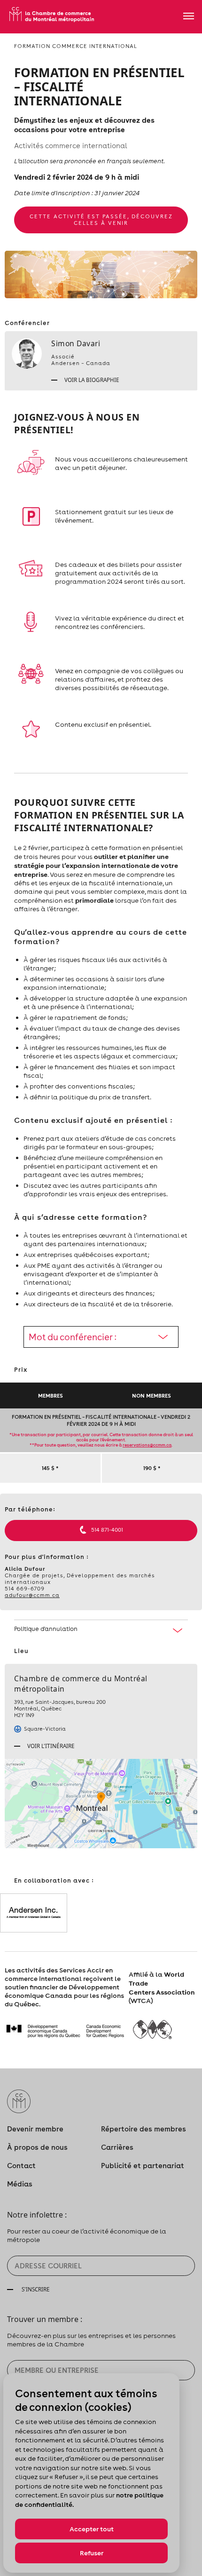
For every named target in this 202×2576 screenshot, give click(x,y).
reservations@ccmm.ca (147, 1445)
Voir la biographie (91, 380)
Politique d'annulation (46, 1629)
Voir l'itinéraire (50, 1746)
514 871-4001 (107, 1530)
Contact (21, 2166)
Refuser (92, 2553)
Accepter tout (92, 2529)
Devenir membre (35, 2129)
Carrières (117, 2147)
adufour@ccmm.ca (32, 1595)
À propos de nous (37, 2147)
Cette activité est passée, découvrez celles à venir (101, 220)
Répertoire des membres (144, 2129)
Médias (20, 2184)
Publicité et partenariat (143, 2166)
